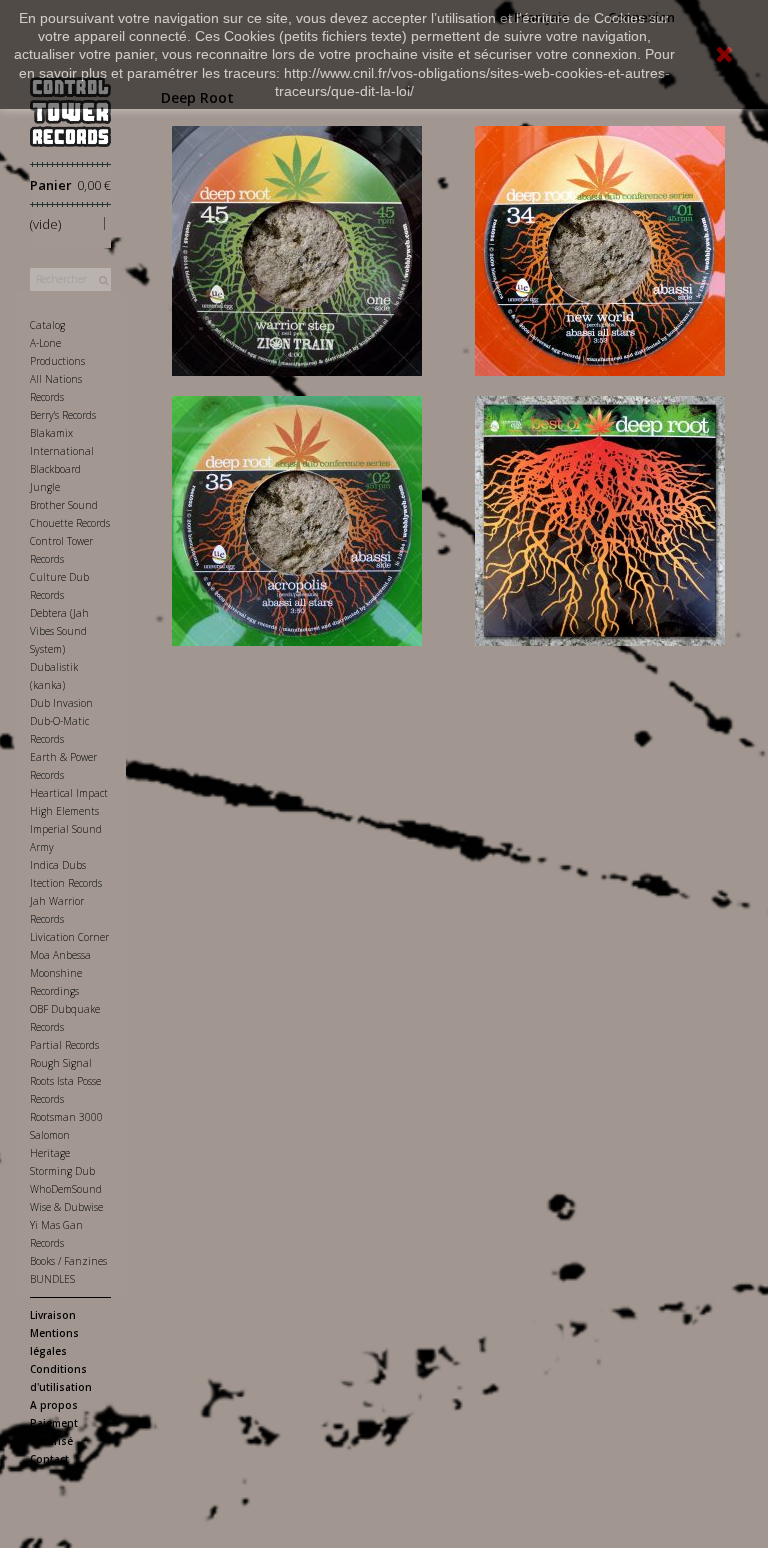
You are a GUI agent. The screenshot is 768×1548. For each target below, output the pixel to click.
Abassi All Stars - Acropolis (297, 497)
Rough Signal (61, 1063)
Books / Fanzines (68, 1261)
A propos (54, 1405)
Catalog (47, 325)
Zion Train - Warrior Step (297, 227)
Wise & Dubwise (66, 1207)
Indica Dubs (58, 865)
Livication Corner (69, 937)
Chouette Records (70, 523)
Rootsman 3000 (66, 1117)
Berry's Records (63, 415)
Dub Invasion (61, 703)
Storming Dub (62, 1171)
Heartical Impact (69, 793)
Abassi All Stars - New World (600, 227)
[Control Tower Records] (70, 112)
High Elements (64, 811)
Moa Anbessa (60, 955)
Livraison (53, 1315)
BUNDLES (52, 1279)
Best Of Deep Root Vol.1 (600, 497)
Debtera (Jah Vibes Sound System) (59, 631)
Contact (49, 1459)
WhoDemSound (66, 1189)
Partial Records (64, 1045)
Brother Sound (64, 505)
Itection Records (66, 883)
